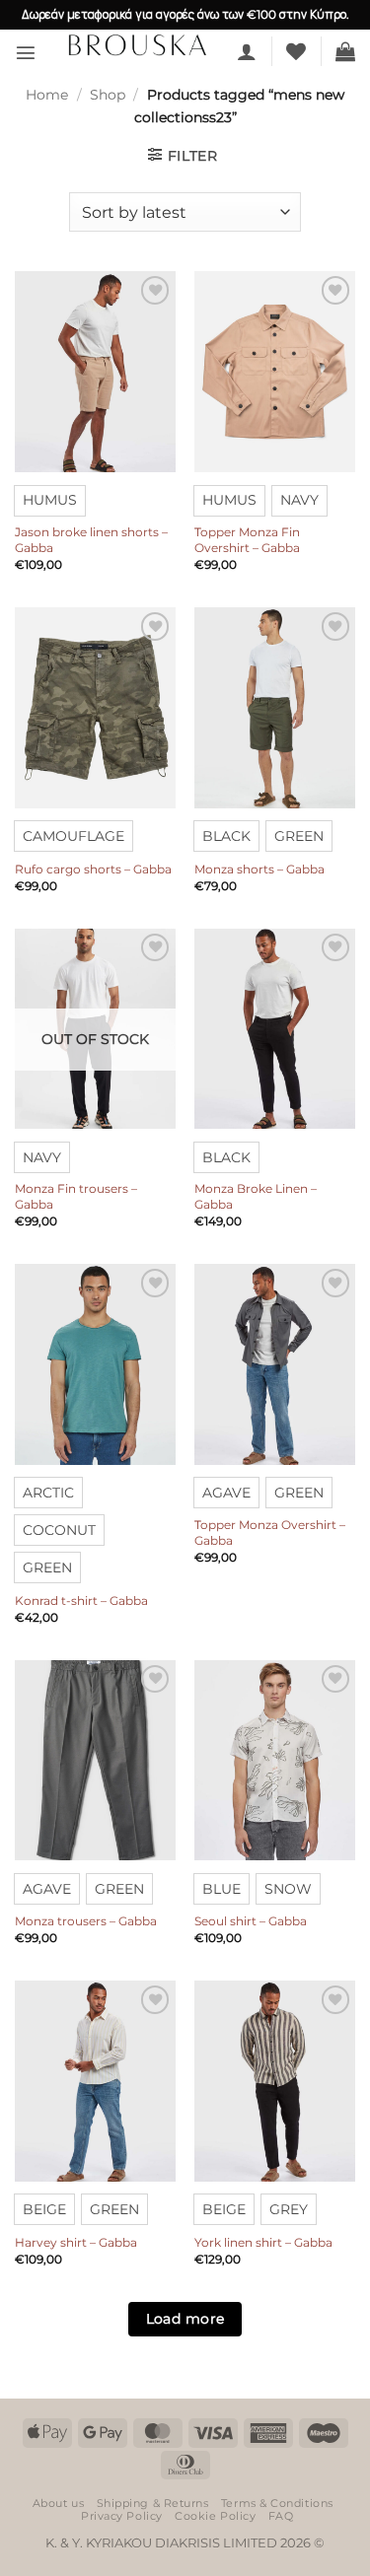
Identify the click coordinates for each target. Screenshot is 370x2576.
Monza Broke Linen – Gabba (256, 1196)
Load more (185, 2319)
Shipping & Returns (153, 2503)
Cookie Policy (215, 2516)
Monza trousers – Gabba (86, 1921)
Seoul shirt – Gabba (251, 1921)
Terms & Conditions (277, 2503)
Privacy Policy (122, 2516)
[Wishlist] (296, 51)
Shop (108, 95)
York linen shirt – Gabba (263, 2242)
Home (47, 95)
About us (58, 2503)
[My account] (247, 51)
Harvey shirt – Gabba (76, 2242)
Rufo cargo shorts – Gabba (93, 869)
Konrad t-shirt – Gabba (81, 1601)
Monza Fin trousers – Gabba (76, 1196)
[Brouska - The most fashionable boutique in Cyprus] (137, 44)
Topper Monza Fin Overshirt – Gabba (247, 540)
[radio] (50, 501)
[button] (26, 52)
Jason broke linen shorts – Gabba (91, 540)
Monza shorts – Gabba (259, 869)
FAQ (281, 2516)
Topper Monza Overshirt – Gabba (270, 1532)
